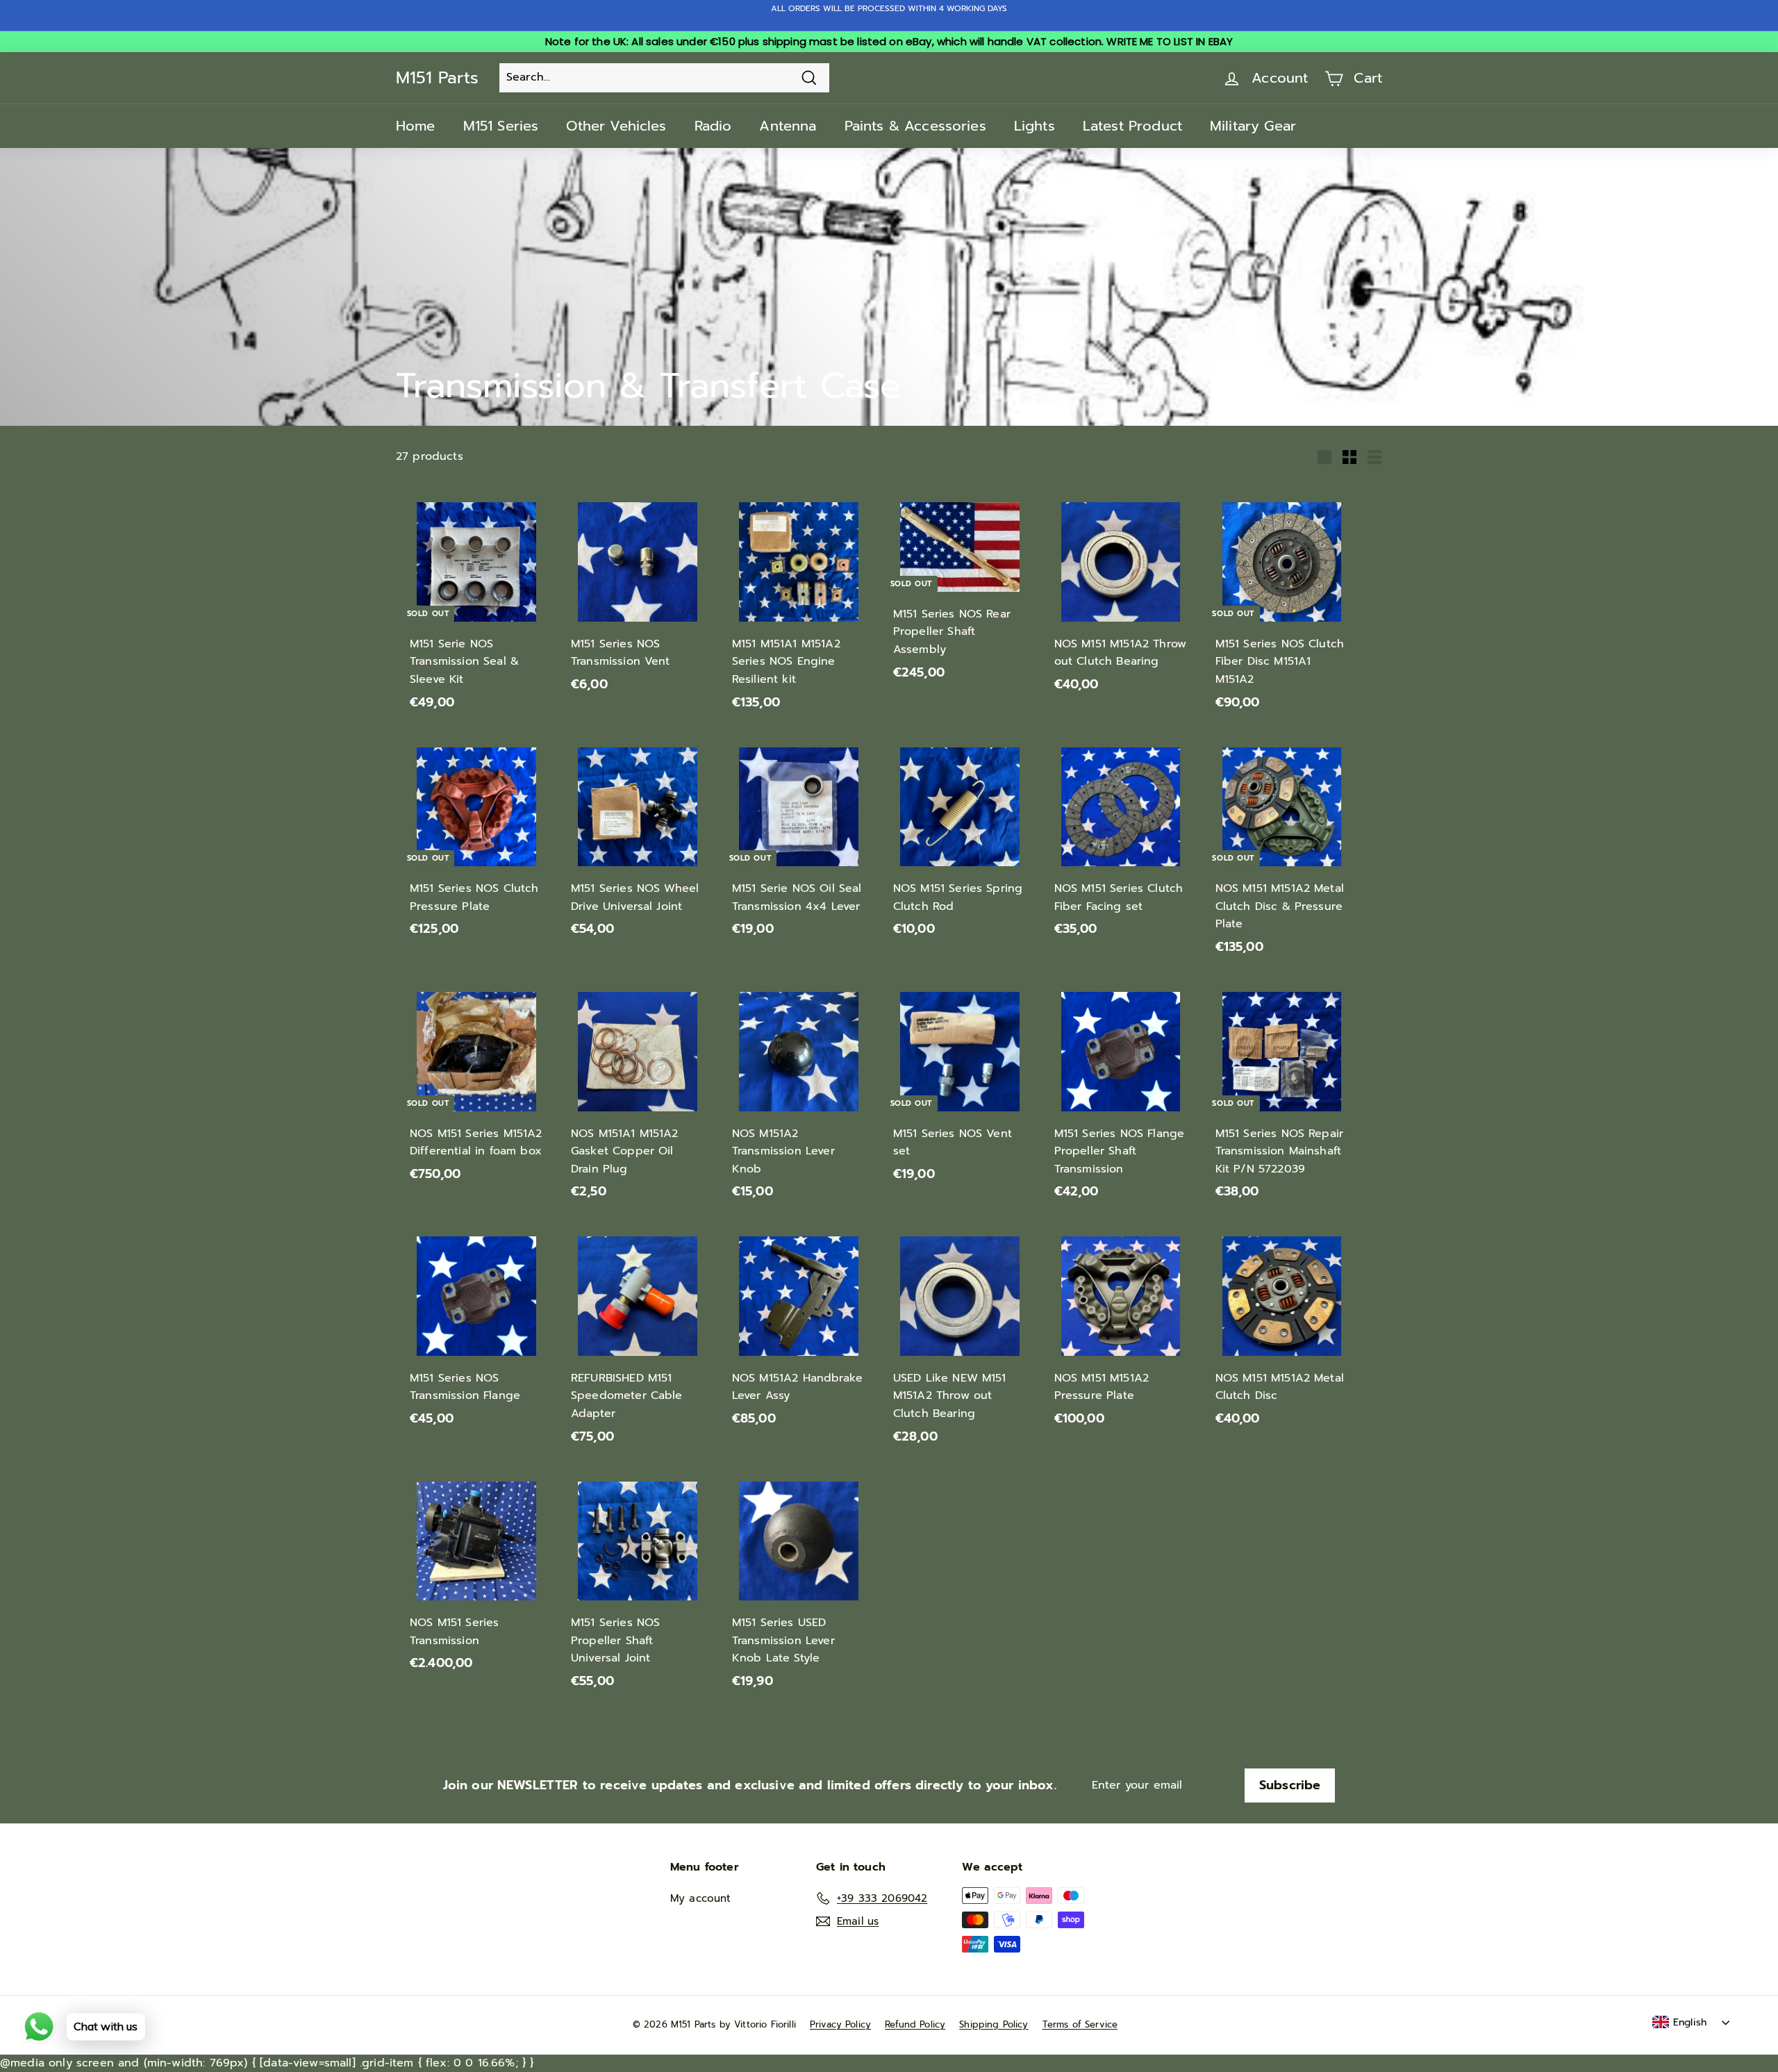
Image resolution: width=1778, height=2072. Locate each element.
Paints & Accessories (915, 126)
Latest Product (1132, 126)
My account (701, 1898)
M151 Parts (437, 78)
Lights (1035, 126)
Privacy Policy (840, 2024)
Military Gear (1253, 126)
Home (416, 126)
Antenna (788, 126)
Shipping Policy (994, 2024)
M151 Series (501, 126)
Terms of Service (1080, 2024)
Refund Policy (915, 2024)
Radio (713, 126)
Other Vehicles (616, 126)
